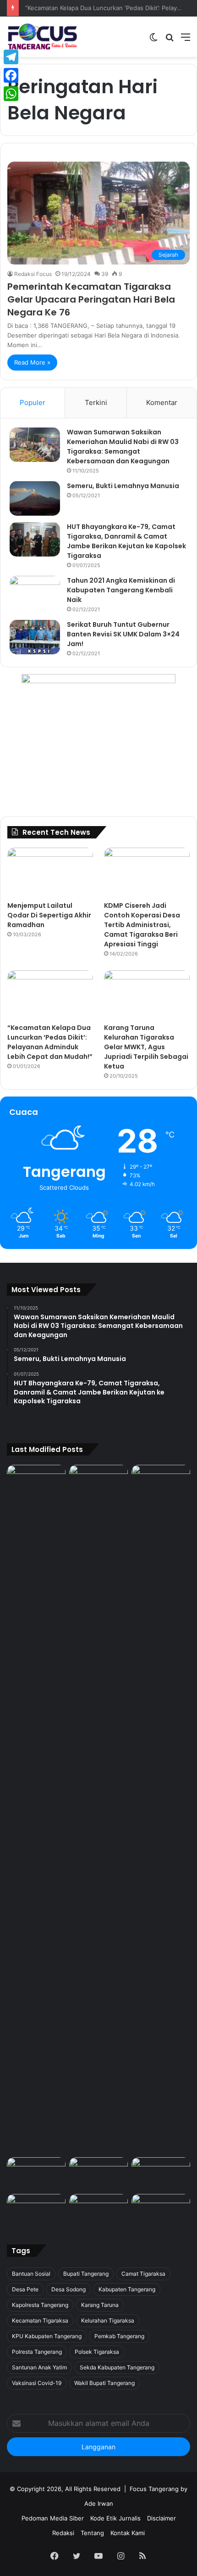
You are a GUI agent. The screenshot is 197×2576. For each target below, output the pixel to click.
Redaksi (63, 2533)
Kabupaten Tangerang (127, 2289)
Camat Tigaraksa (143, 2274)
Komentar (162, 402)
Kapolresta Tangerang (40, 2305)
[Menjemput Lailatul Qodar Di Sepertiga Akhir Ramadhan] (50, 872)
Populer (33, 402)
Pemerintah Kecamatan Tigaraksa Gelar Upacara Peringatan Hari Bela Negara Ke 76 (91, 299)
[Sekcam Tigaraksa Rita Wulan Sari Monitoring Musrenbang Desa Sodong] (161, 2174)
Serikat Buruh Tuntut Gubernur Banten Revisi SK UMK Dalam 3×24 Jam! (123, 634)
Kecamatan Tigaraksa (40, 2320)
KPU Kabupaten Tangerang (47, 2336)
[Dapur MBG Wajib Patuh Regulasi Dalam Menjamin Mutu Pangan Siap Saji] (161, 2210)
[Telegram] (11, 57)
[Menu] (186, 40)
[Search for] (170, 40)
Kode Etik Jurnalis (115, 2518)
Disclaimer (161, 2518)
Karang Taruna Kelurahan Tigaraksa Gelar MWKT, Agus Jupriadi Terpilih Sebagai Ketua (146, 1047)
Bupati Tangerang (86, 2274)
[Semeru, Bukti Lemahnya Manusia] (35, 498)
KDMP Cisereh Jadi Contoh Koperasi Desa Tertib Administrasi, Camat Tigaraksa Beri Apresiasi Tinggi (142, 925)
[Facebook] (11, 75)
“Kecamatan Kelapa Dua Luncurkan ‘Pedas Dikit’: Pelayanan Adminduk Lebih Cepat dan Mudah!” (50, 1042)
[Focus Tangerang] (42, 37)
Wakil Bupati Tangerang (104, 2383)
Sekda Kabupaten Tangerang (117, 2367)
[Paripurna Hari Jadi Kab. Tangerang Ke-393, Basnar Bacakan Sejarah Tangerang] (36, 2210)
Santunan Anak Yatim (39, 2367)
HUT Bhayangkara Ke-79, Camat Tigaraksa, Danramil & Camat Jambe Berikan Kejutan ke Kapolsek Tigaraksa (126, 541)
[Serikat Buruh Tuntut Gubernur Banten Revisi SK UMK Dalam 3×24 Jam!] (35, 637)
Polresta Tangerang (37, 2352)
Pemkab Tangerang (119, 2336)
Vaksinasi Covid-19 (37, 2383)
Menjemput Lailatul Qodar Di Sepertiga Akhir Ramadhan (49, 915)
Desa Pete (25, 2289)
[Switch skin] (153, 40)
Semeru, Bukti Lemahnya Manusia (123, 486)
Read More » (32, 362)
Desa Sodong (68, 2289)
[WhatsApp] (11, 94)
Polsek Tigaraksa (97, 2352)
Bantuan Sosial (31, 2274)
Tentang (92, 2533)
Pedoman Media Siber (53, 2518)
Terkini (96, 402)
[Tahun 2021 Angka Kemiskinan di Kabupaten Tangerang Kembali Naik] (35, 593)
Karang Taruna (100, 2305)
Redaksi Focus (33, 274)
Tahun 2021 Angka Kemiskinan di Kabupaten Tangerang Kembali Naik (121, 590)
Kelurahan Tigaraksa (108, 2320)
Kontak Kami (128, 2533)
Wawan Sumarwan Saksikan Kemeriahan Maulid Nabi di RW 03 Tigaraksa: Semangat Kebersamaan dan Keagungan (123, 447)
